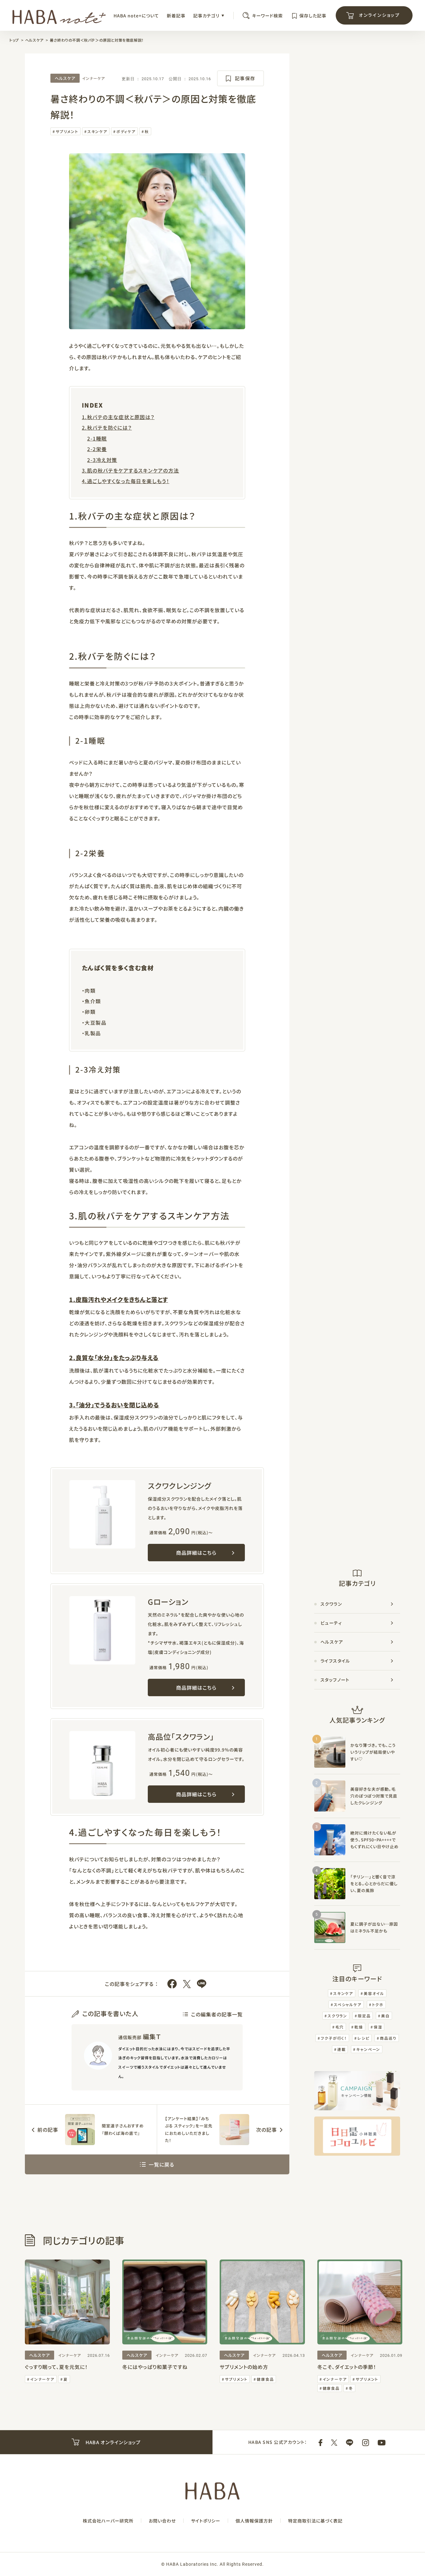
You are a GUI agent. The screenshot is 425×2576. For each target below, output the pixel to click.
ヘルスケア (34, 40)
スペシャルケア (348, 2004)
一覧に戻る (161, 2164)
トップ (14, 40)
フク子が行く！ (334, 2038)
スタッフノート (335, 1680)
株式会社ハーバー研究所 (108, 2521)
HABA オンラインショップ (112, 2442)
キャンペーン (368, 2049)
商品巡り (388, 2038)
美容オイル (374, 1993)
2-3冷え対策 (102, 460)
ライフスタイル (335, 1661)
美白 (385, 2016)
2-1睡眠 (97, 438)
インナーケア (93, 78)
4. (84, 481)
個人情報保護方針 (254, 2521)
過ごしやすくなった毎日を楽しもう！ (128, 481)
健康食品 (265, 2379)
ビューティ (331, 1623)
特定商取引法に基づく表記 (315, 2521)
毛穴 (340, 2027)
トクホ (378, 2004)
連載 (342, 2049)
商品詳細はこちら (196, 1553)
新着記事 (176, 16)
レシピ (363, 2038)
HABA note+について (136, 16)
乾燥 (359, 2027)
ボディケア (126, 131)
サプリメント (67, 131)
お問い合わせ (162, 2521)
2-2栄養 (97, 449)
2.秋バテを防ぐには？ (107, 427)
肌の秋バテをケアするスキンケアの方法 (133, 470)
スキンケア (97, 131)
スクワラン (331, 1604)
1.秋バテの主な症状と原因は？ (118, 417)
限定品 (364, 2016)
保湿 (378, 2027)
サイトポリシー (206, 2521)
